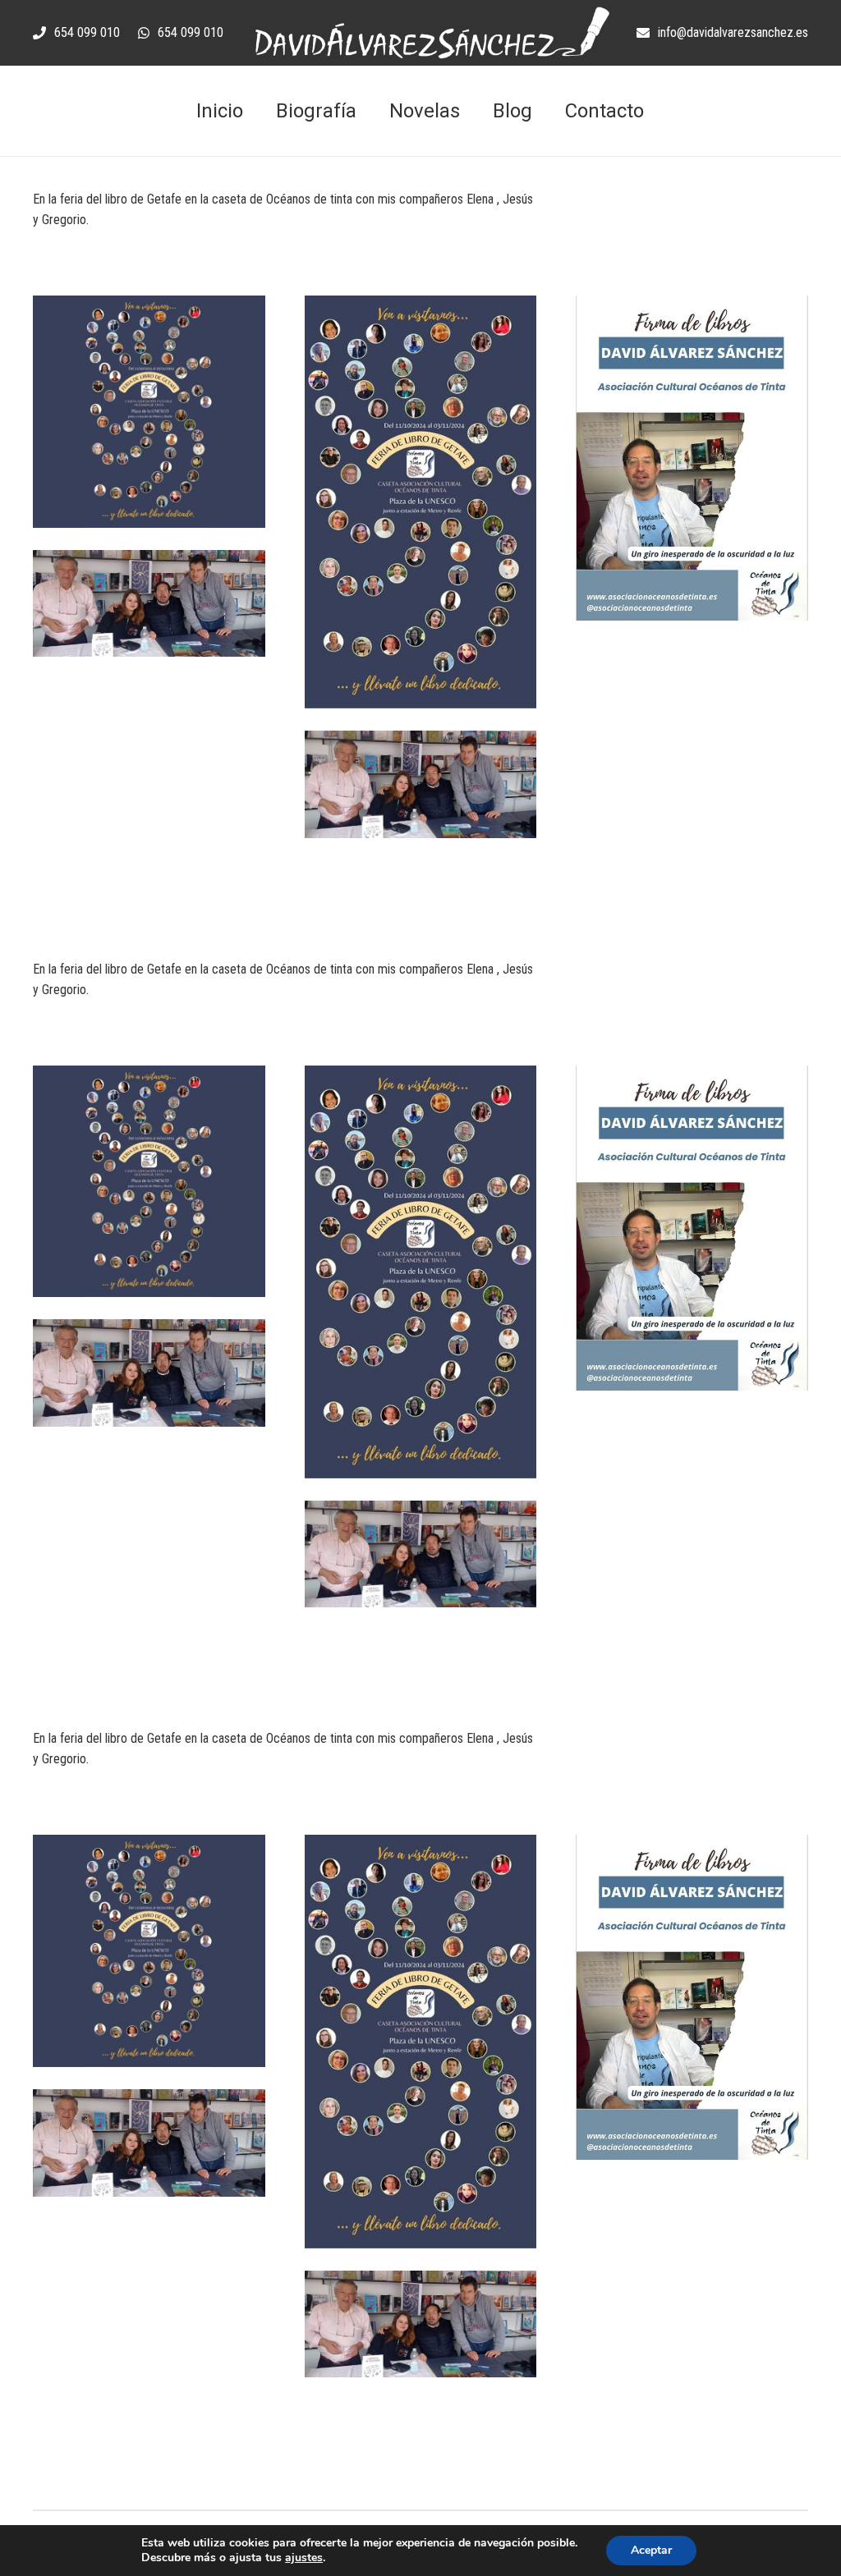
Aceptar (651, 2550)
